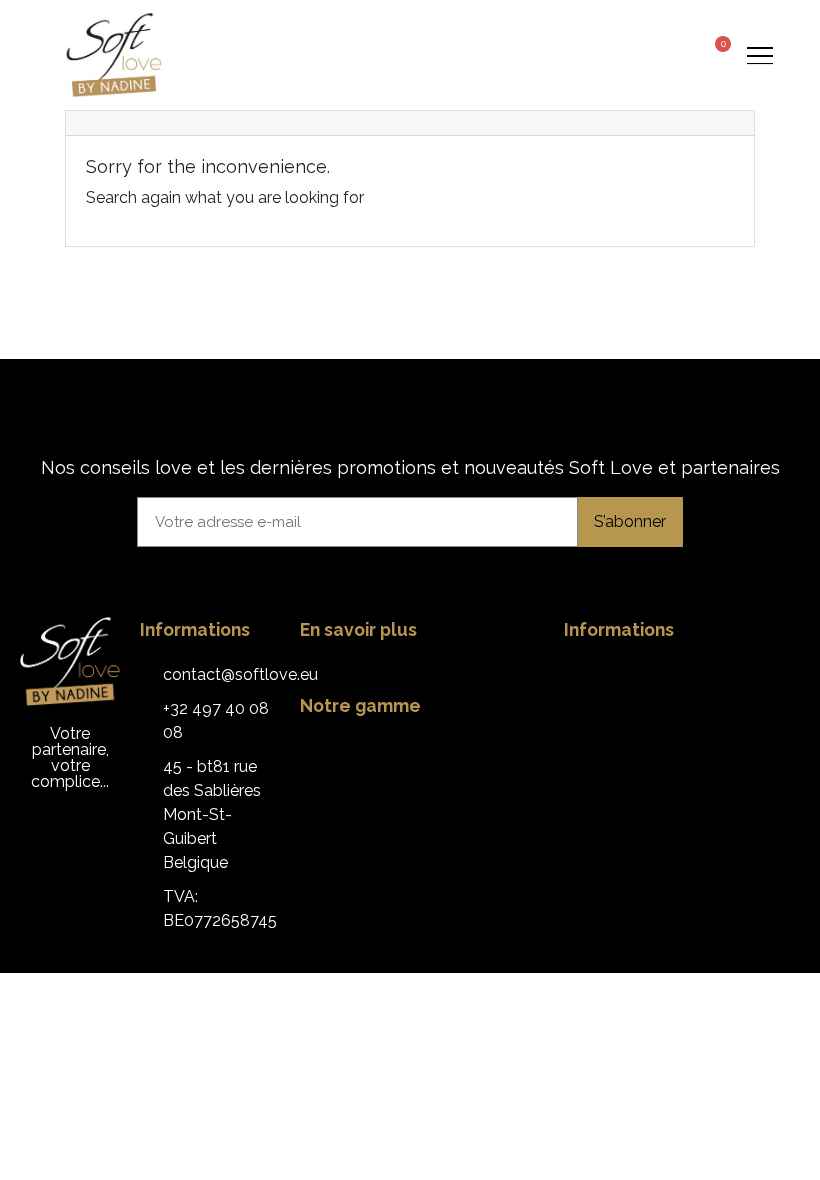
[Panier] (716, 53)
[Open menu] (759, 55)
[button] (639, 55)
